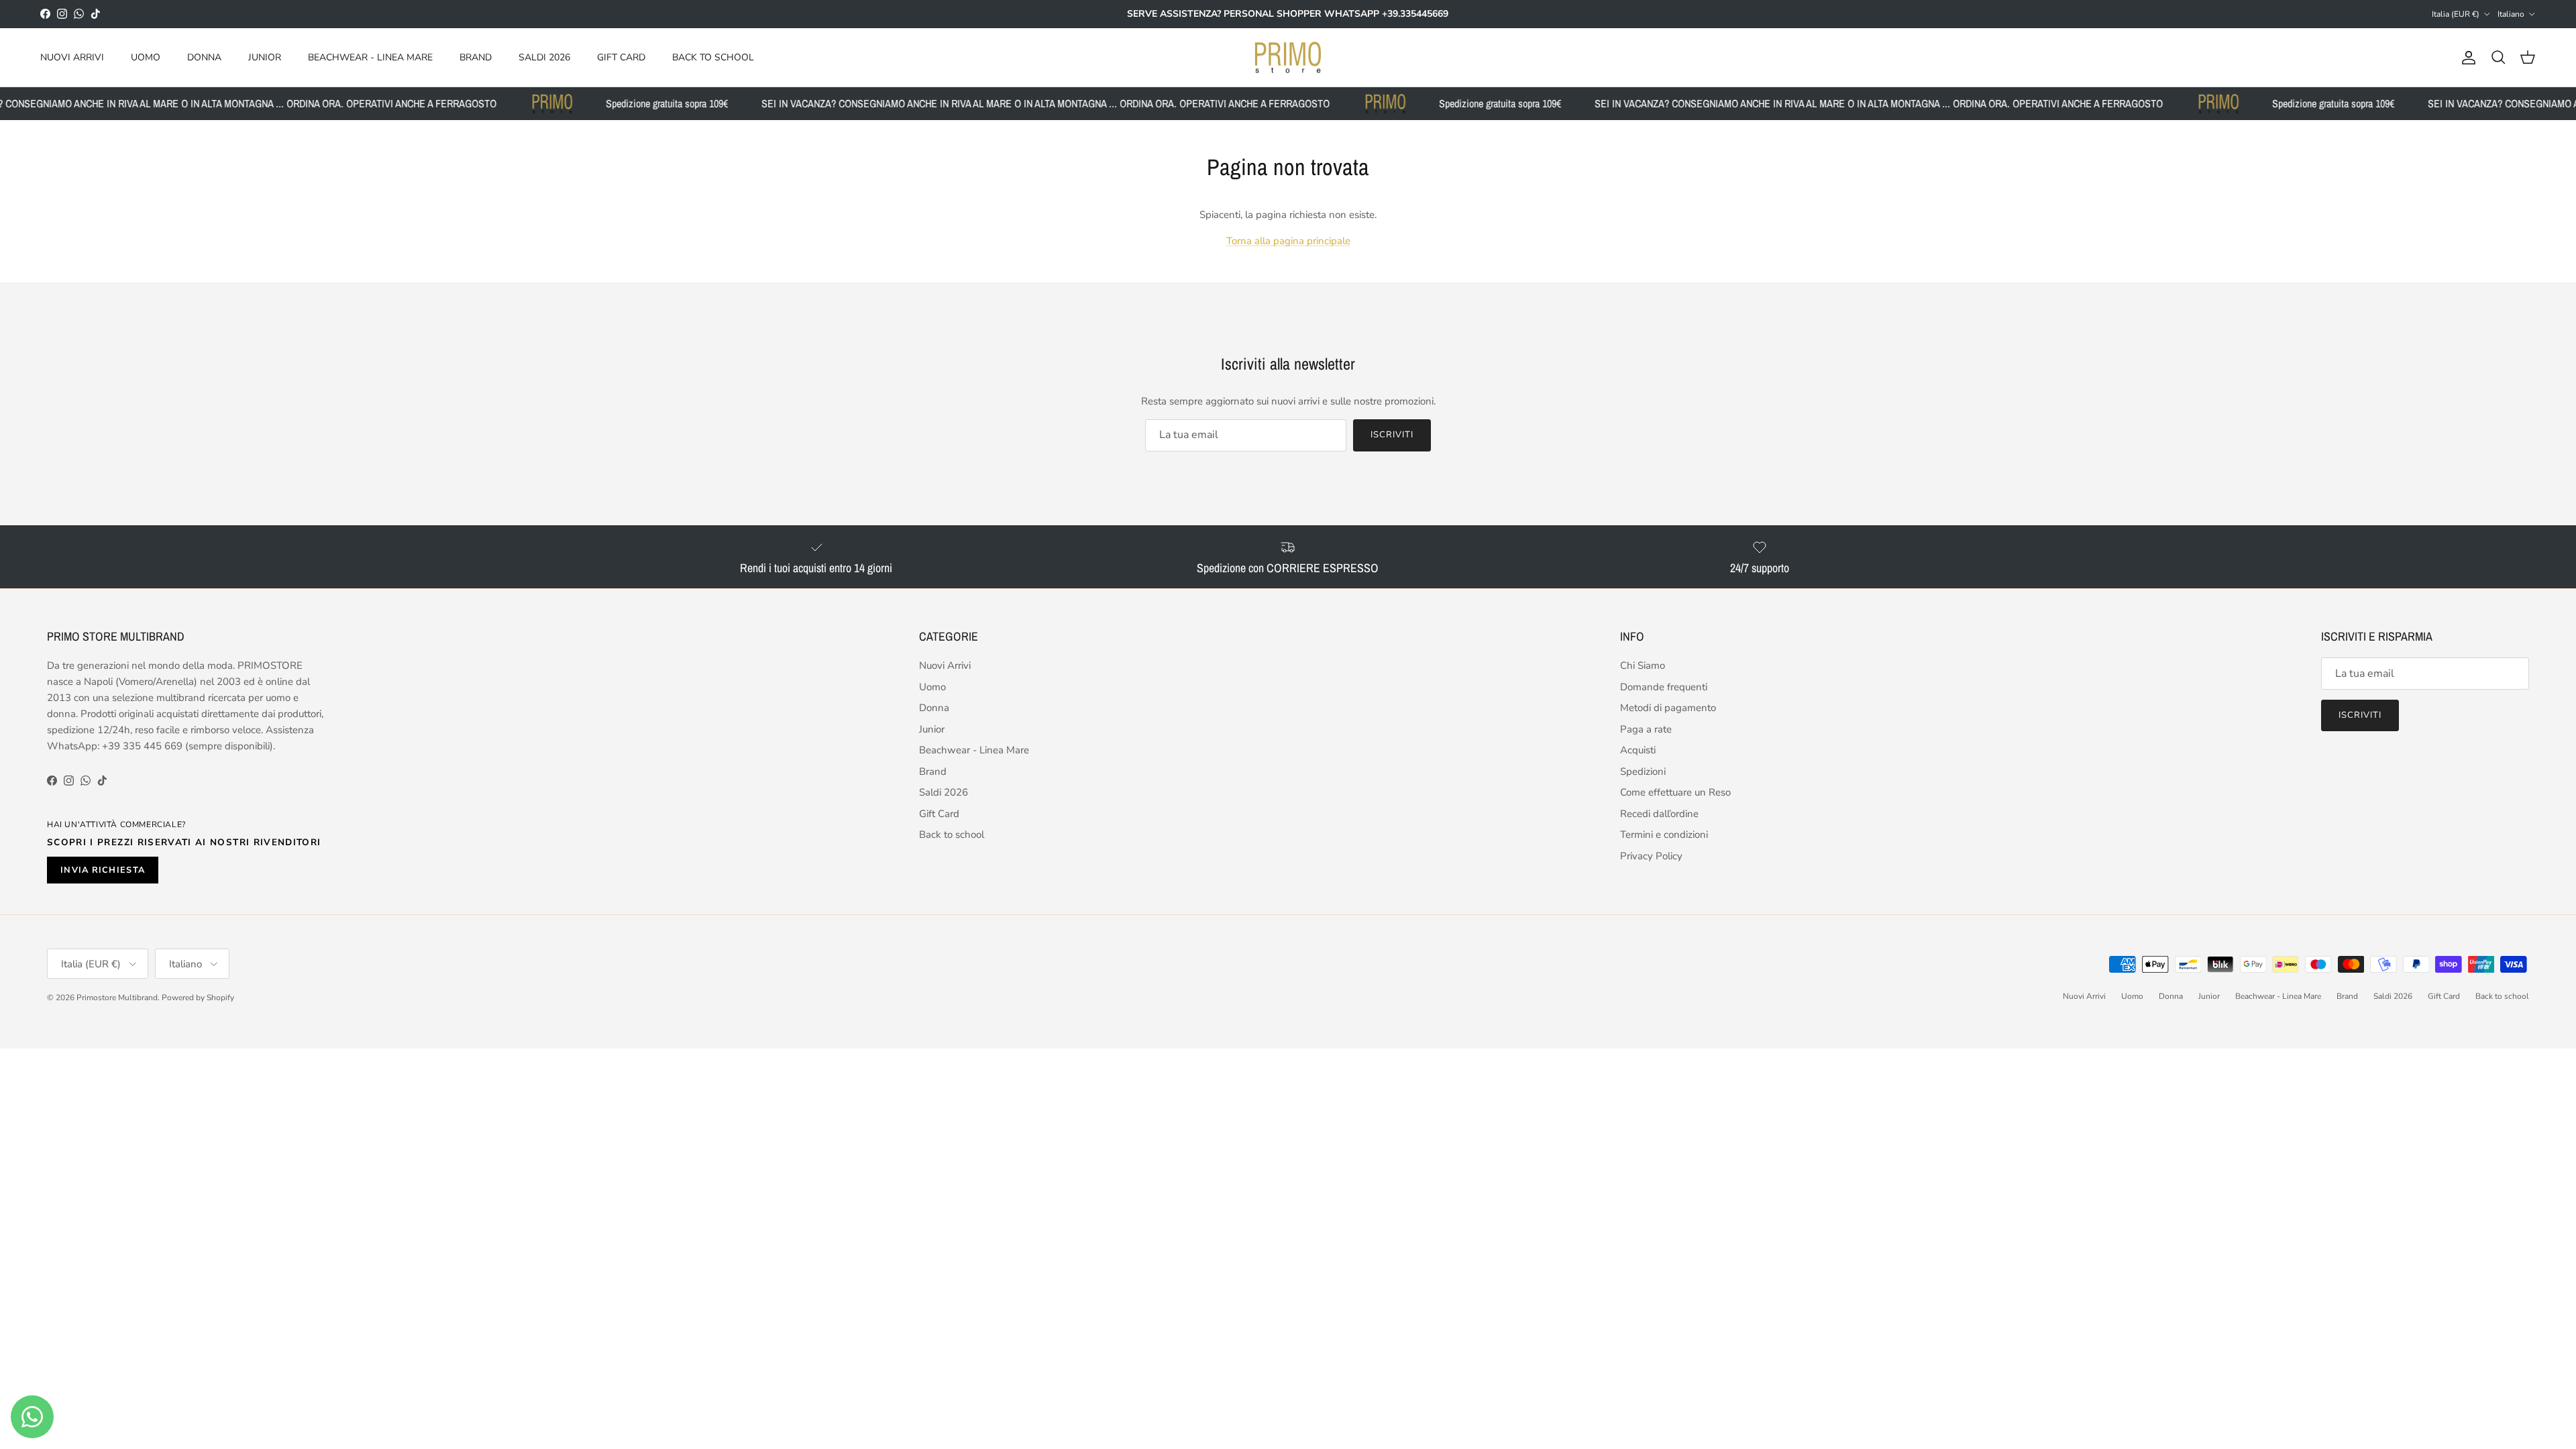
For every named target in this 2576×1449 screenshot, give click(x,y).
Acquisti (1638, 750)
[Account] (2466, 58)
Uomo (146, 57)
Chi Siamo (1643, 665)
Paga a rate (1646, 729)
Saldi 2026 (544, 57)
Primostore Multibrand (117, 998)
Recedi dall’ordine (1659, 814)
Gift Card (621, 57)
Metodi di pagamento (1668, 708)
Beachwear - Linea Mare (370, 57)
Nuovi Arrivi (72, 57)
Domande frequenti (1664, 687)
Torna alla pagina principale (1288, 241)
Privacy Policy (1651, 856)
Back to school (713, 57)
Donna (204, 57)
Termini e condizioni (1664, 835)
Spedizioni (1643, 771)
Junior (265, 57)
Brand (476, 57)
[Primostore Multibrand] (1288, 58)
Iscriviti (1392, 435)
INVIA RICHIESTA (103, 870)
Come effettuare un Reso (1675, 792)
